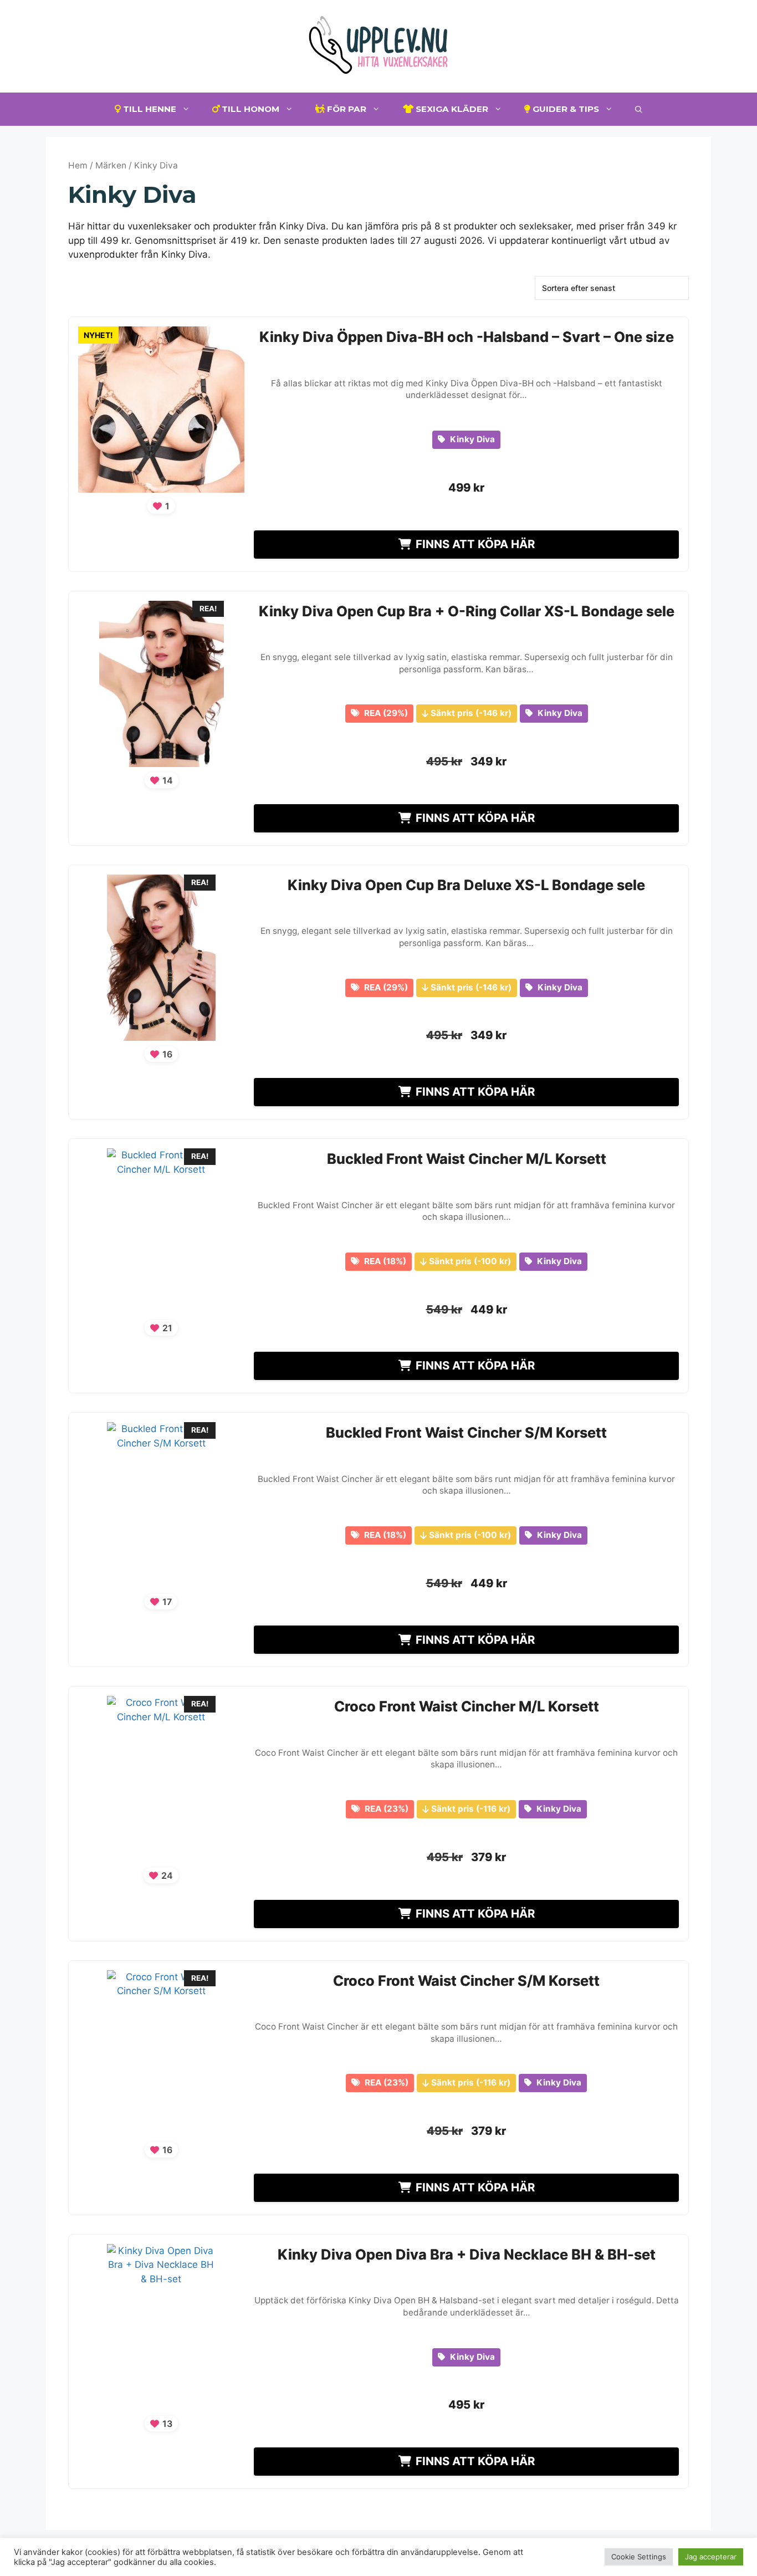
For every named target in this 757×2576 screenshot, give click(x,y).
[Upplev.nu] (378, 45)
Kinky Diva (471, 439)
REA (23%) (385, 1809)
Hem (78, 165)
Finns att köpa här (475, 544)
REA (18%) (384, 1261)
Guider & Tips (565, 109)
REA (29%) (385, 713)
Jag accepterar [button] (711, 2557)
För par (346, 109)
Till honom (249, 109)
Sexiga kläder (451, 109)
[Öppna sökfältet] (639, 109)
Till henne (149, 109)
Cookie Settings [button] (639, 2557)
